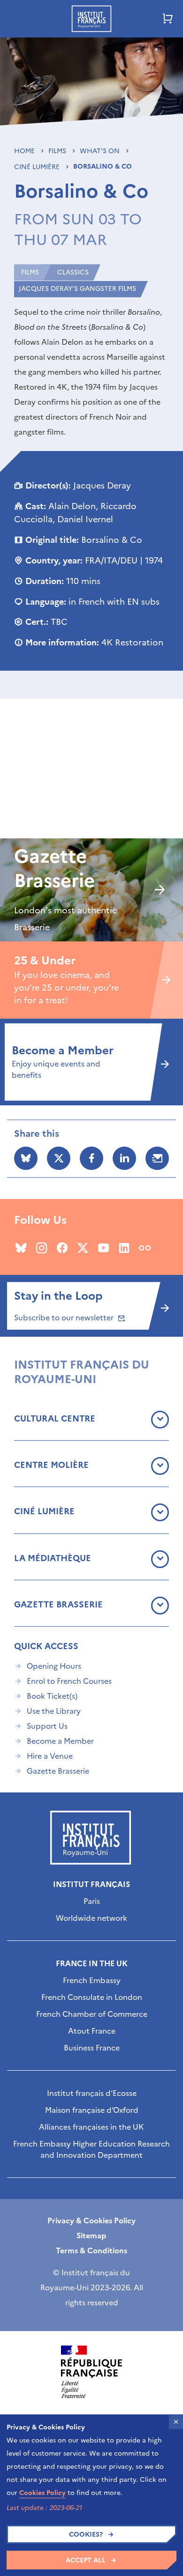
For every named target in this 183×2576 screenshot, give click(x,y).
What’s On (101, 151)
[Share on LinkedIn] (124, 1158)
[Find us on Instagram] (42, 1248)
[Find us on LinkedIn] (124, 1248)
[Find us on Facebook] (62, 1248)
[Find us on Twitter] (83, 1248)
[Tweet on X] (59, 1158)
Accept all (86, 2560)
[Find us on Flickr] (145, 1248)
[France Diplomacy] (91, 2372)
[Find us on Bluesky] (21, 1248)
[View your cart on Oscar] (168, 19)
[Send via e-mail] (157, 1158)
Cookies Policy (42, 2493)
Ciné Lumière (38, 167)
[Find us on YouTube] (103, 1248)
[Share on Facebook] (91, 1158)
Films (58, 151)
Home (25, 151)
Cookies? (86, 2535)
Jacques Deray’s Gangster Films (77, 289)
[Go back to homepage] (91, 19)
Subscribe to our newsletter (65, 1318)
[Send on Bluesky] (26, 1158)
